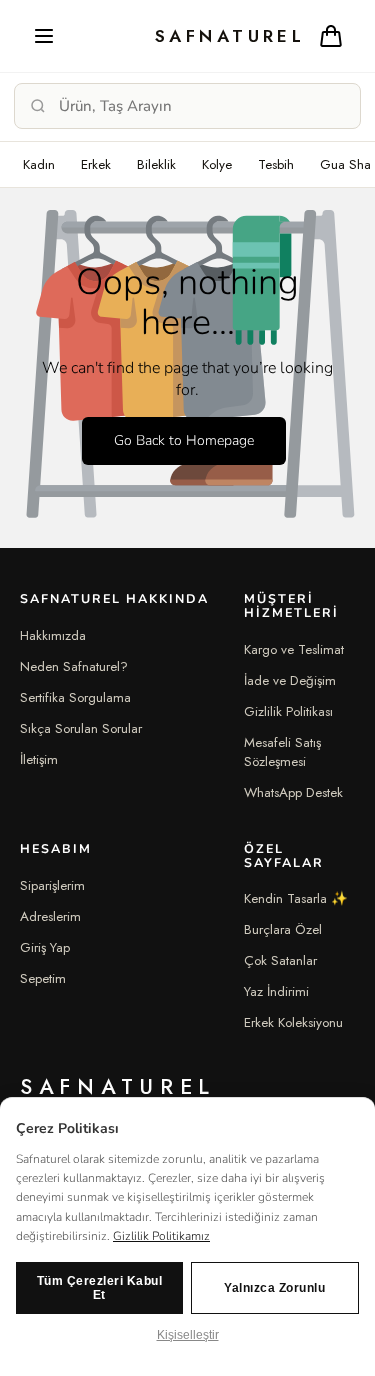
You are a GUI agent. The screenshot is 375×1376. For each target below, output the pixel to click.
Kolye (217, 164)
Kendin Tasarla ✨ (296, 898)
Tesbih (276, 164)
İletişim (39, 759)
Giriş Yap (45, 947)
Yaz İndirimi (276, 991)
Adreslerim (50, 916)
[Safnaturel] (187, 36)
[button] (44, 36)
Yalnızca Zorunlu (274, 1288)
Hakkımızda (53, 635)
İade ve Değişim (290, 680)
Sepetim (43, 978)
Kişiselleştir (188, 1335)
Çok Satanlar (280, 960)
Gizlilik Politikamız (161, 1236)
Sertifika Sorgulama (75, 697)
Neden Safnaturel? (74, 666)
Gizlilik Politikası (288, 711)
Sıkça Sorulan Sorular (81, 728)
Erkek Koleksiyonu (293, 1022)
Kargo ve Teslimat (294, 649)
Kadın (39, 164)
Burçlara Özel (283, 929)
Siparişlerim (52, 885)
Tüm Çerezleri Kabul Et (100, 1288)
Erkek (96, 164)
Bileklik (156, 164)
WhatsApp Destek (293, 792)
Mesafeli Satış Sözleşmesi (282, 752)
